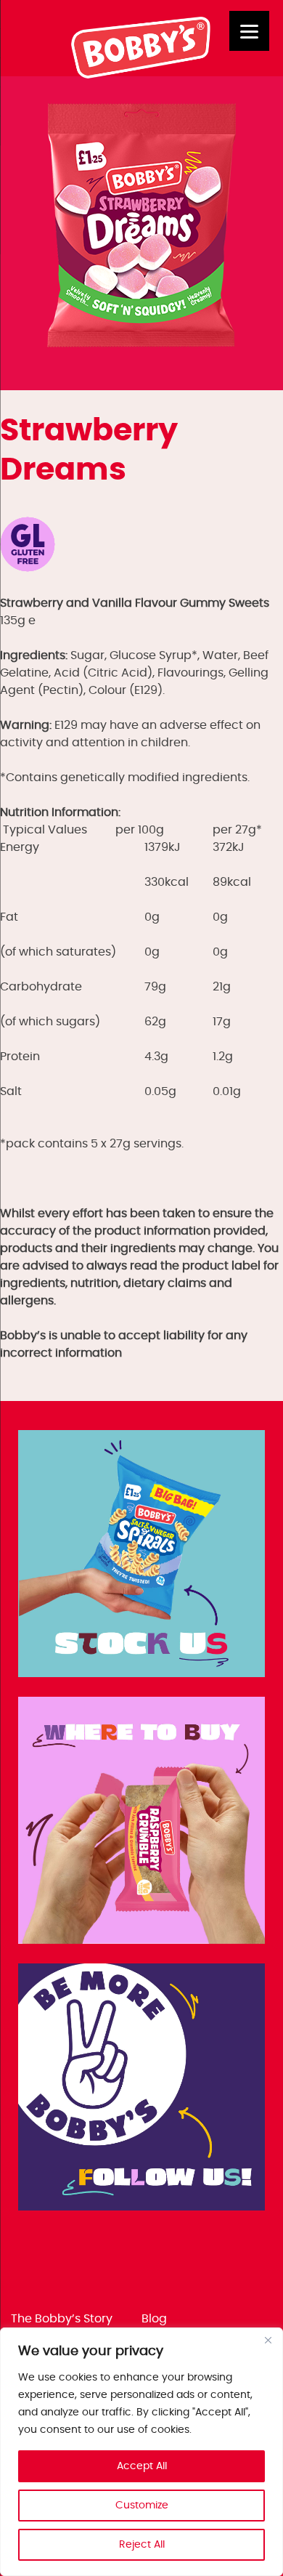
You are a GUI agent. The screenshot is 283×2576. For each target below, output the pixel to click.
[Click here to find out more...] (141, 1556)
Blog (154, 2319)
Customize (142, 2506)
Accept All (142, 2466)
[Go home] (142, 75)
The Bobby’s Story (62, 2319)
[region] (141, 2452)
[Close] (268, 2340)
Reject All (142, 2545)
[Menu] (249, 31)
